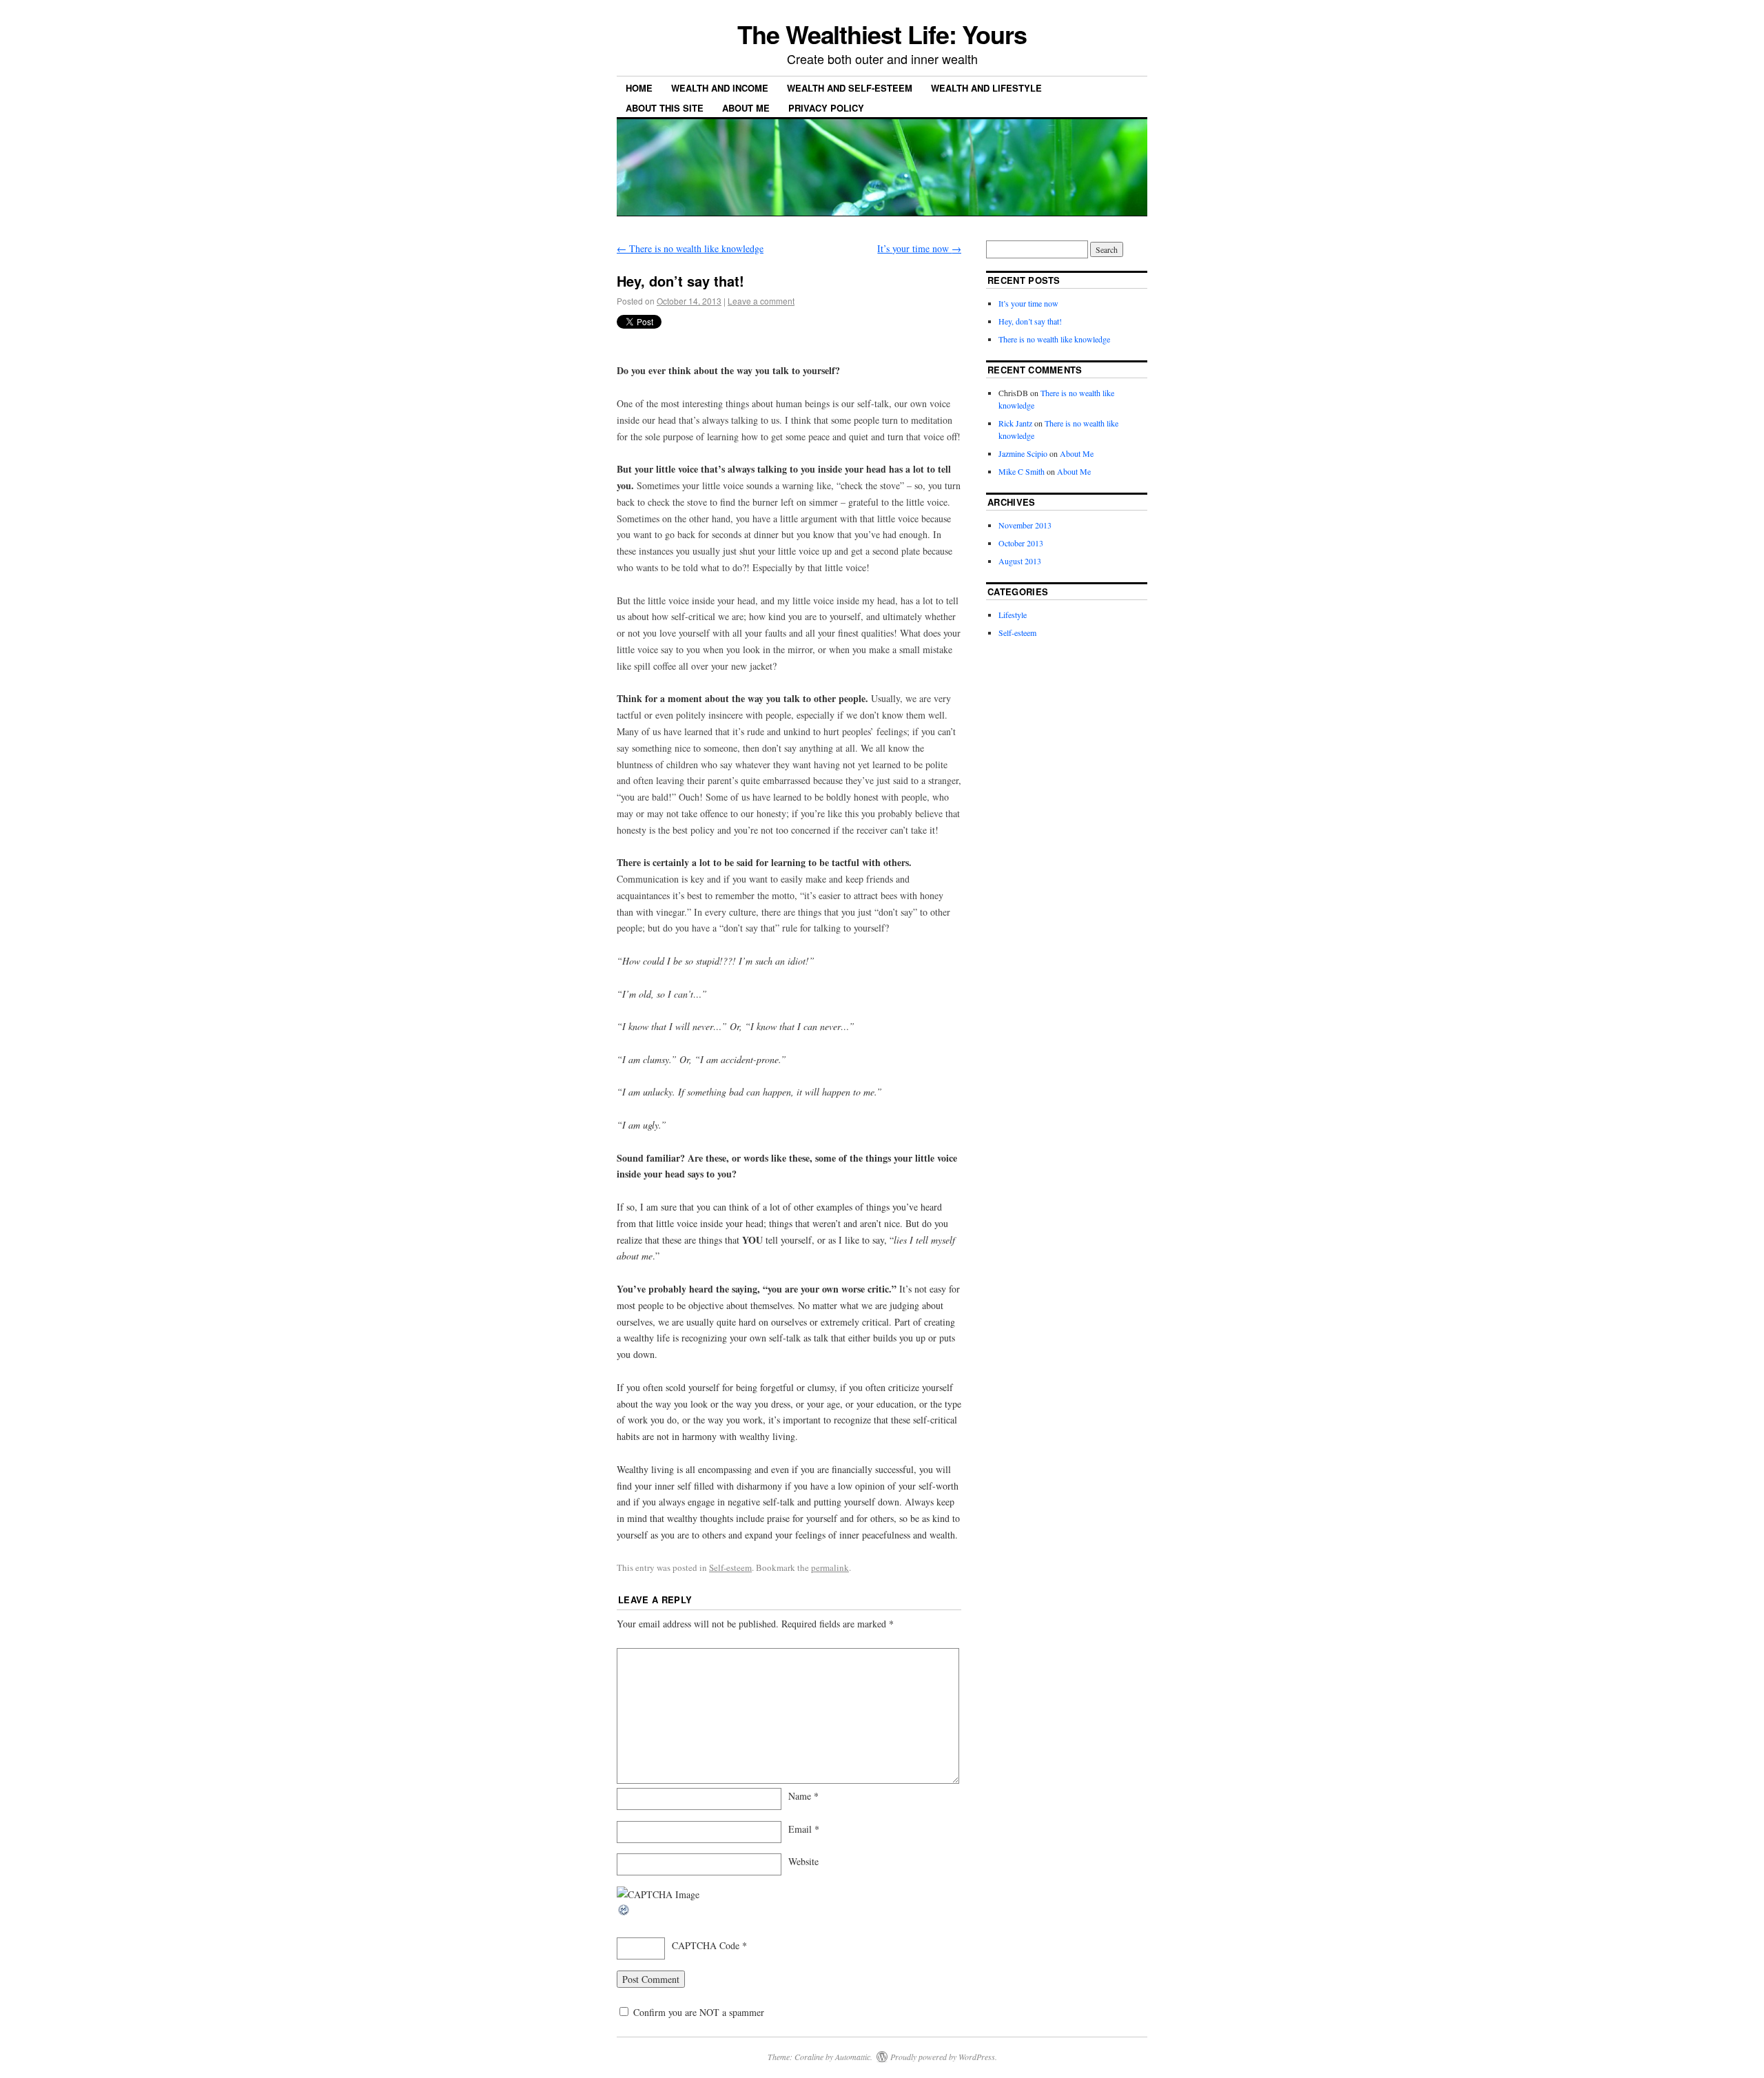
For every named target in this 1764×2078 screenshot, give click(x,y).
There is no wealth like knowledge (690, 248)
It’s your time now (919, 248)
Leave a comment (761, 301)
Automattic (853, 2057)
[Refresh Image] (624, 1913)
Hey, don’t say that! (1030, 321)
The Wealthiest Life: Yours (882, 34)
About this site (665, 108)
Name (803, 1796)
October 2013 (1021, 543)
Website (803, 1861)
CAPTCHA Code (706, 1945)
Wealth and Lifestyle (986, 88)
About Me (746, 108)
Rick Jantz (1015, 423)
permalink (830, 1567)
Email (804, 1829)
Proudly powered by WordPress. (944, 2057)
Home (639, 88)
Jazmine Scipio (1023, 453)
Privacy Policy (826, 108)
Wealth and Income (720, 88)
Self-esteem (730, 1567)
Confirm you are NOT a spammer (697, 2012)
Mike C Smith (1022, 471)
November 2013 (1025, 525)
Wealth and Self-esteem (850, 88)
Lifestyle (1013, 615)
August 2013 (1020, 561)
